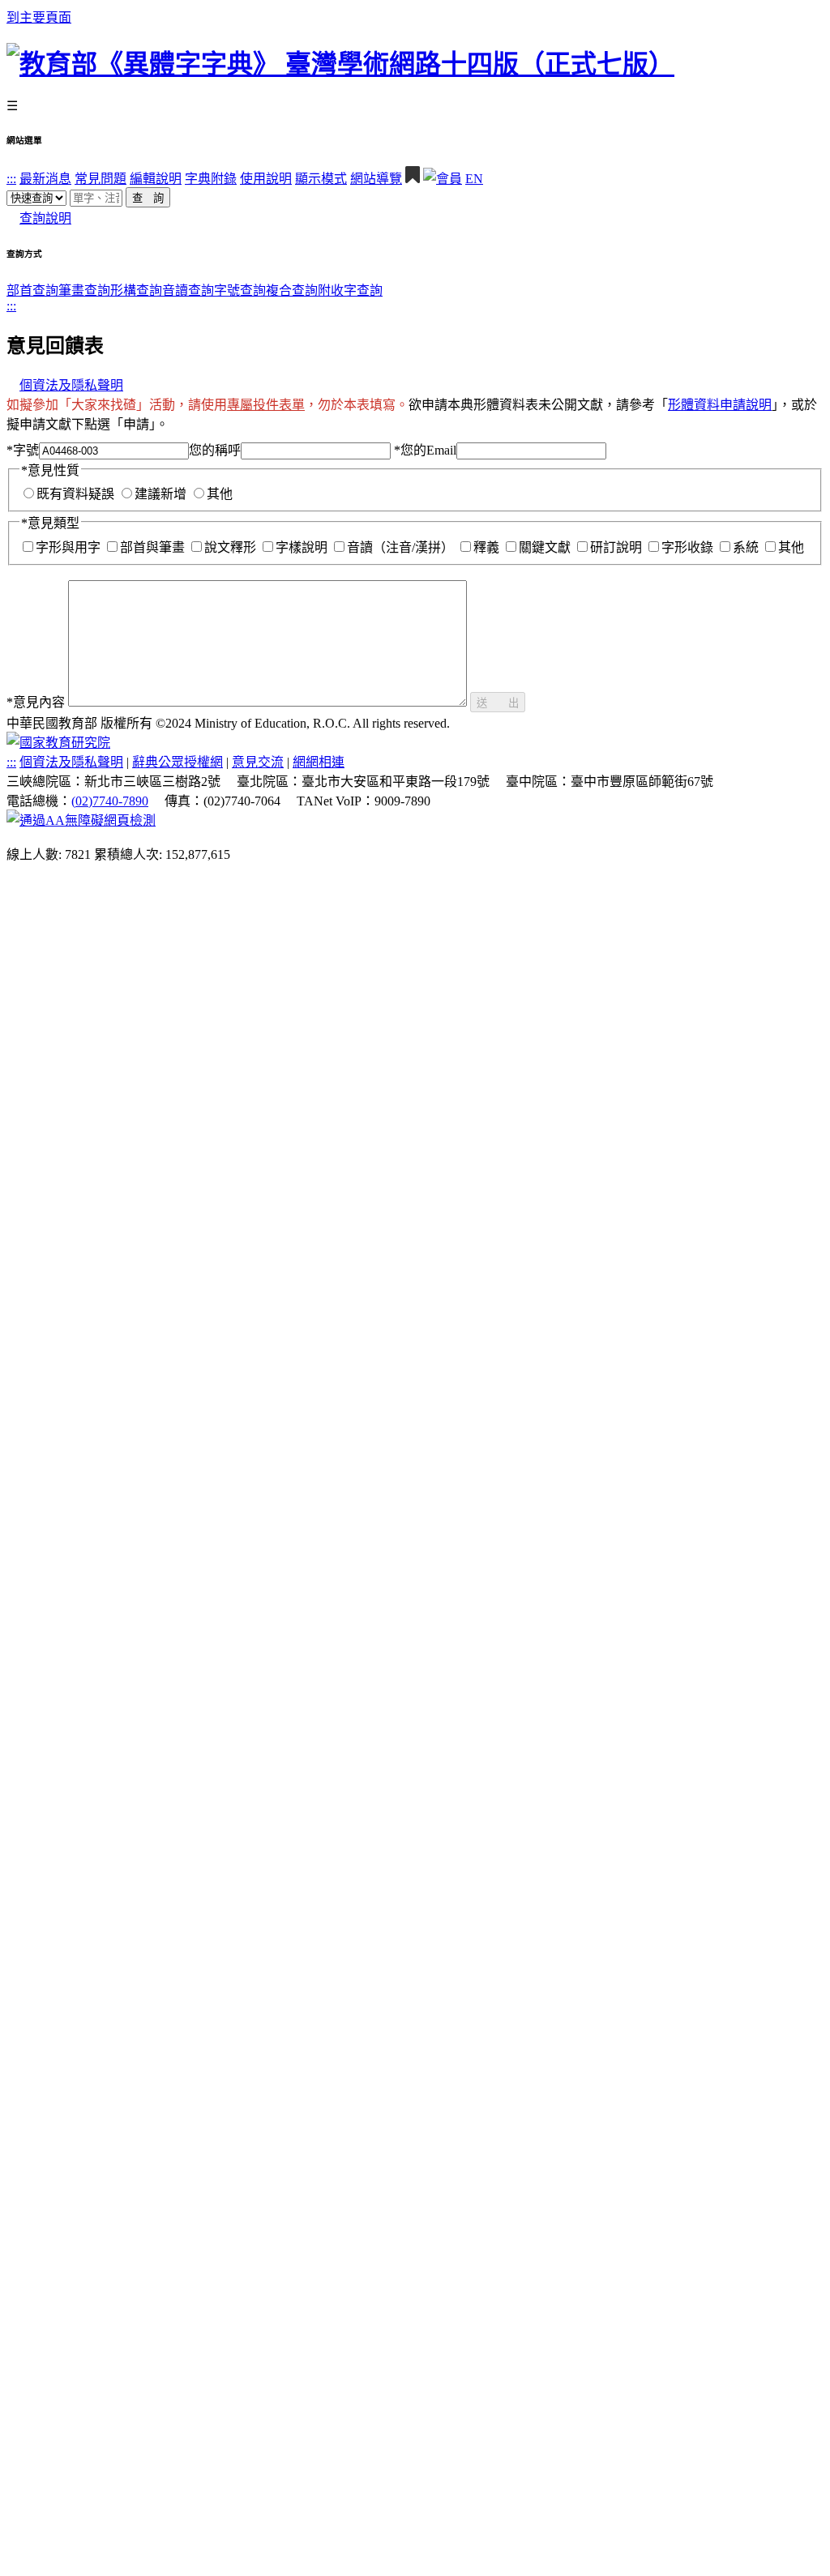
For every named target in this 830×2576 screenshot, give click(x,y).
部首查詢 (32, 290)
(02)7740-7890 (110, 801)
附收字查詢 (350, 290)
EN (474, 179)
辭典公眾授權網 (178, 762)
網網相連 (319, 762)
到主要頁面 (39, 17)
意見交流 (258, 762)
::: (11, 179)
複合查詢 (292, 290)
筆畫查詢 (84, 290)
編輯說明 (156, 179)
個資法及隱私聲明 (71, 385)
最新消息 (45, 179)
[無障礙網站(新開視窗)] (81, 820)
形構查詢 (136, 290)
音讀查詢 (188, 290)
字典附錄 (211, 179)
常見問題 (101, 179)
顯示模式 (321, 179)
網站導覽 (376, 179)
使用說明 (266, 179)
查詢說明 (45, 218)
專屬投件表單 (266, 405)
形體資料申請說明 (720, 405)
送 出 (498, 703)
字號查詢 (240, 290)
